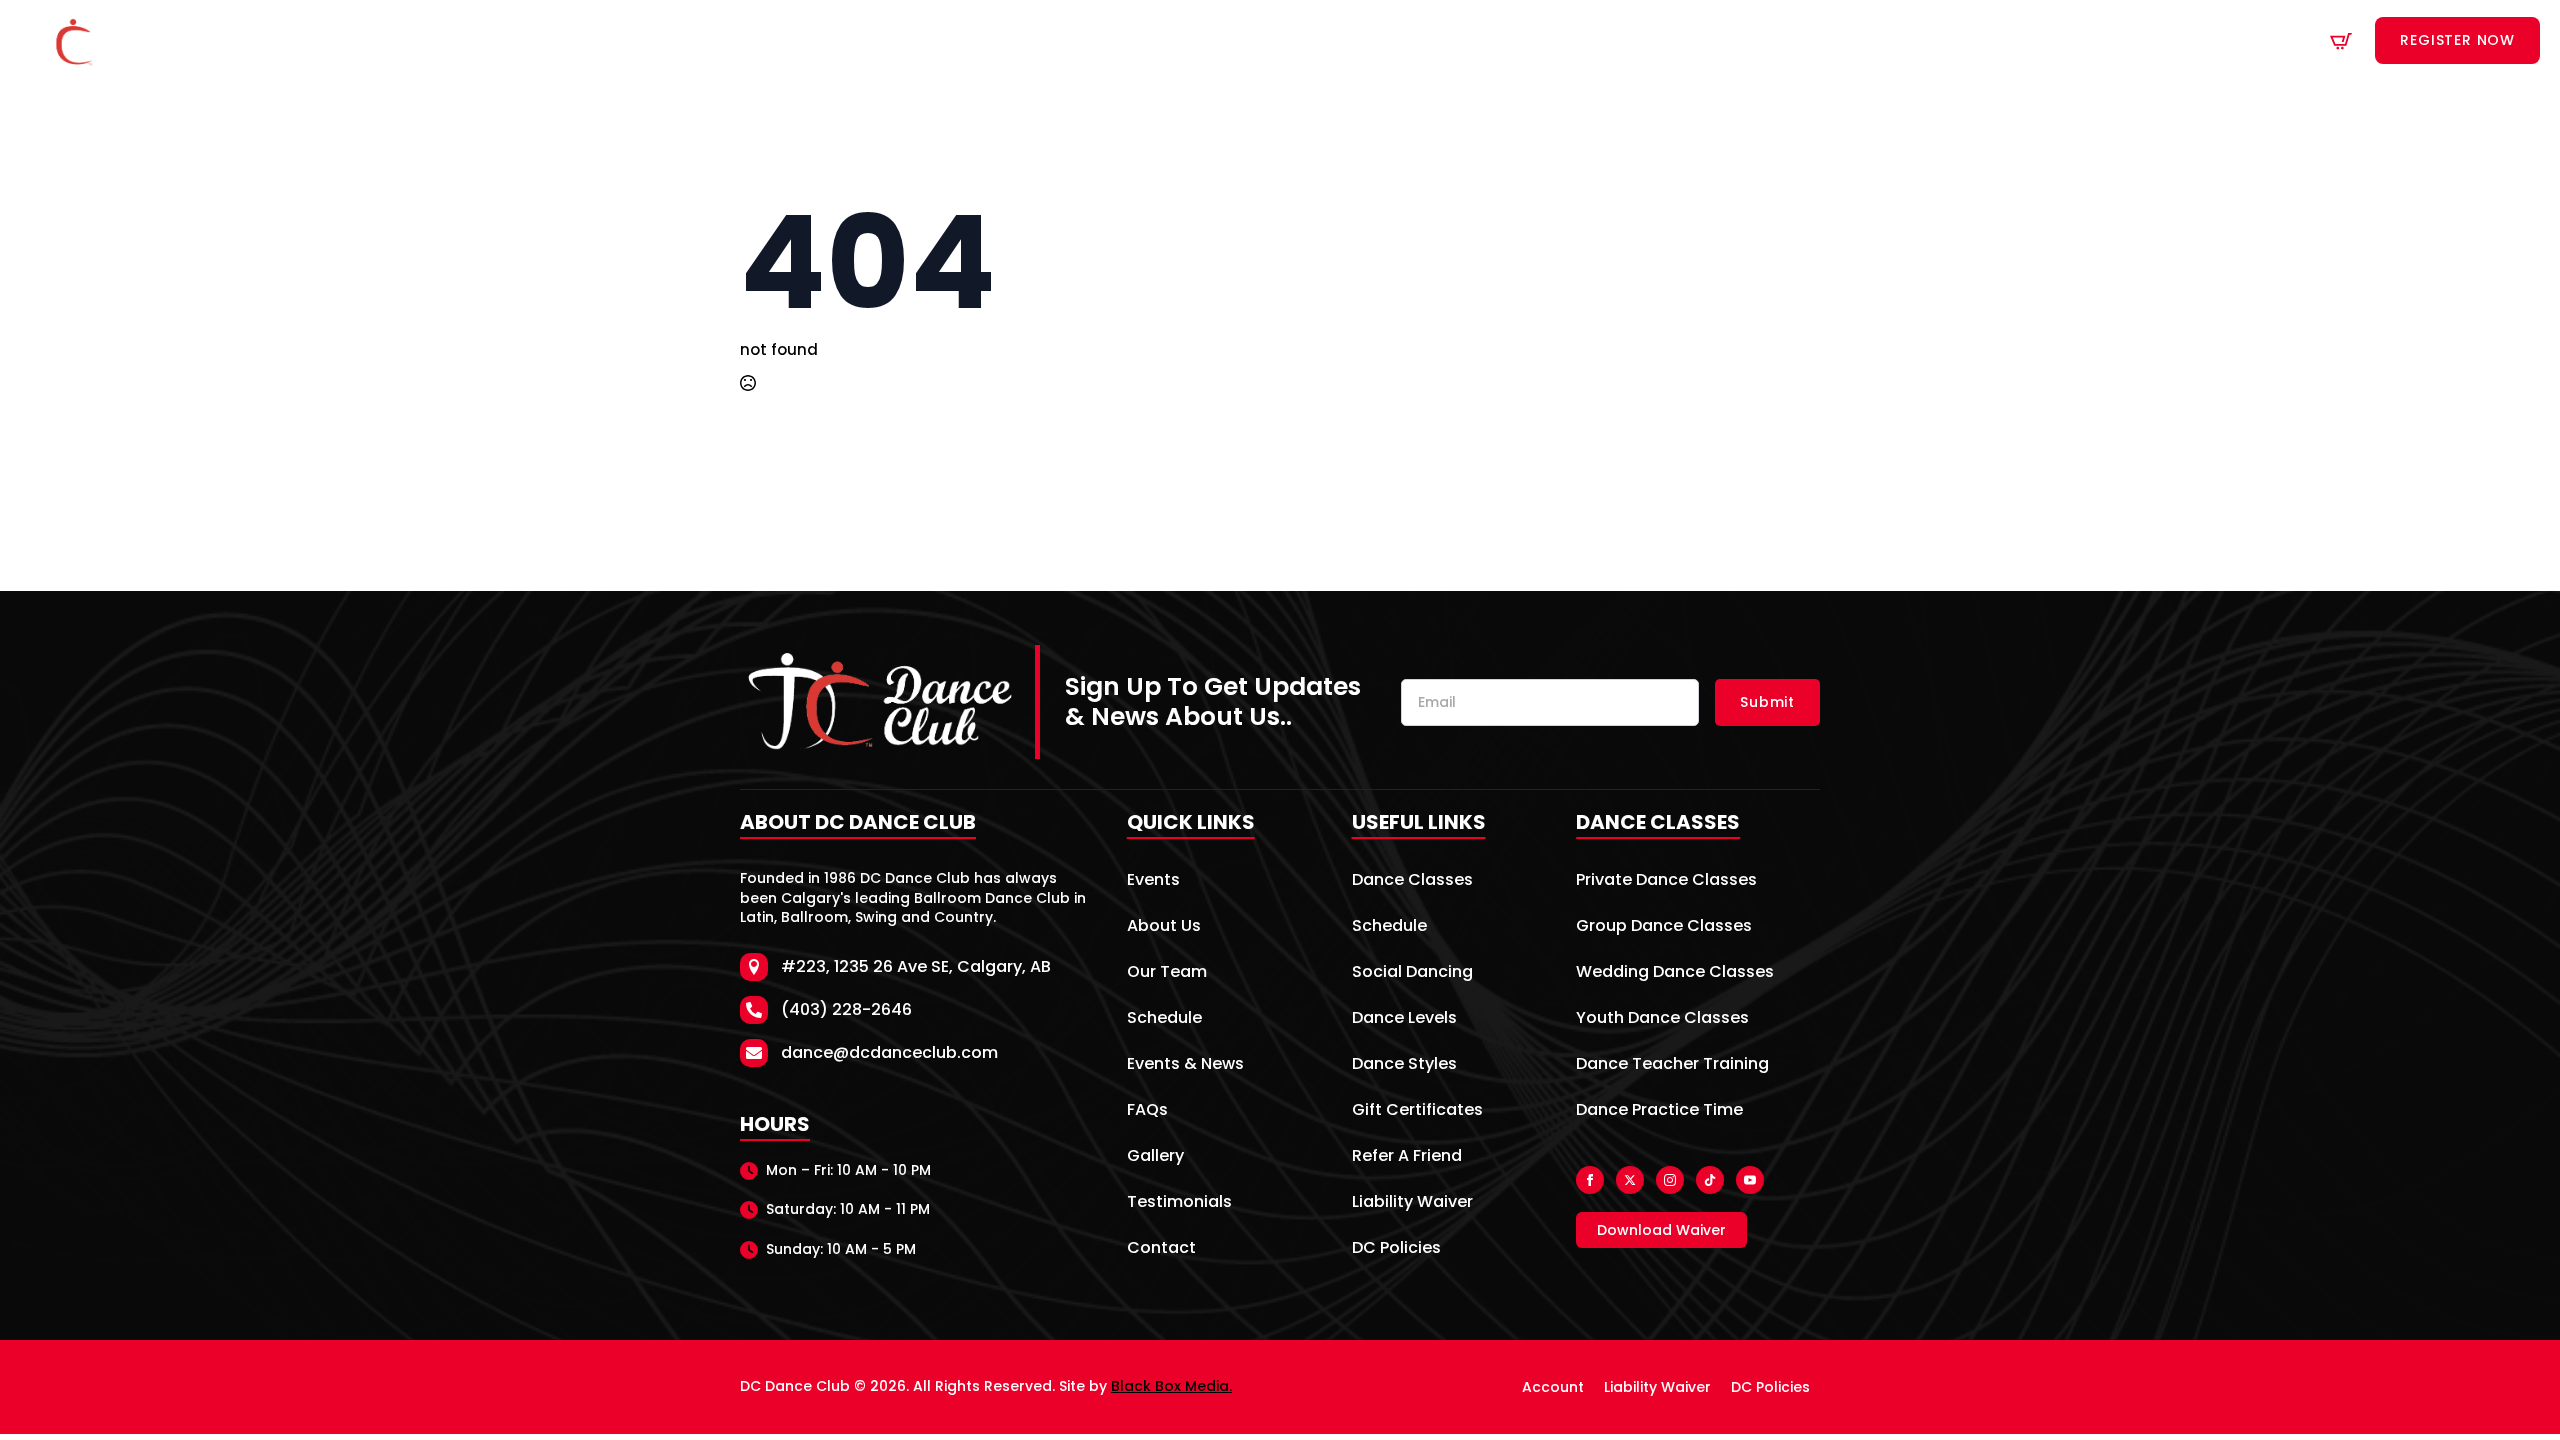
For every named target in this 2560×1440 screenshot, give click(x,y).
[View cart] (2341, 41)
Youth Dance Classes (1662, 1019)
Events (1153, 881)
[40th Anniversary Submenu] (1089, 41)
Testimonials (1179, 1203)
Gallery (1155, 1157)
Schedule (1420, 41)
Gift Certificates (1417, 1111)
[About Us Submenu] (1201, 41)
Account (1553, 1387)
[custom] (1710, 1180)
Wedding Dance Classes (1675, 973)
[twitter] (1630, 1180)
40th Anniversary (1010, 41)
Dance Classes (1286, 41)
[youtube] (1750, 1180)
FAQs (1147, 1111)
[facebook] (1590, 1180)
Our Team (1167, 973)
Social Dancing (1412, 973)
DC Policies (1396, 1249)
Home (898, 41)
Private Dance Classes (1666, 881)
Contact (1647, 41)
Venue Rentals (1533, 41)
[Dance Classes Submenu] (1355, 41)
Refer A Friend (1407, 1157)
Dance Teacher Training (1672, 1065)
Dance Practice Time (1659, 1111)
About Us (1153, 41)
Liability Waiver (1412, 1203)
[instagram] (1670, 1180)
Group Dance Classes (1664, 927)
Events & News (1185, 1065)
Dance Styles (1404, 1065)
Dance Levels (1404, 1019)
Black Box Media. (1171, 1386)
